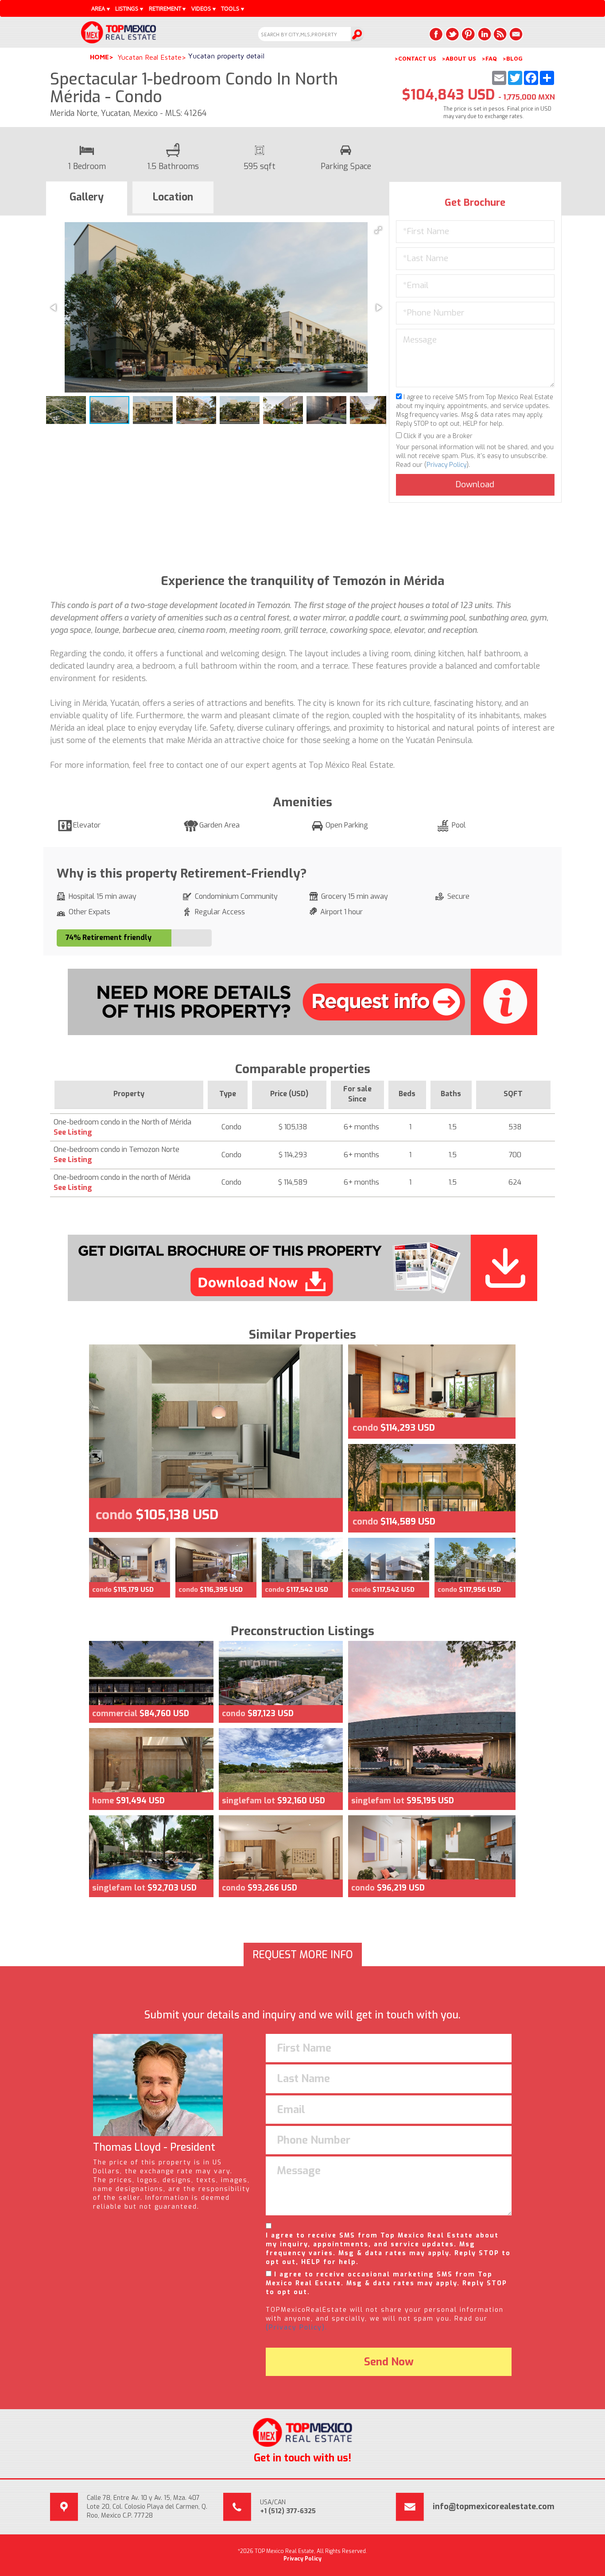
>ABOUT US (459, 58)
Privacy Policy (446, 465)
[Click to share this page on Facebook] (436, 34)
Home (99, 57)
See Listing (73, 1132)
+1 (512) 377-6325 (288, 2511)
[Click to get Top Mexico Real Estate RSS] (500, 34)
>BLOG (512, 58)
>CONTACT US (415, 58)
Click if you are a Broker (437, 436)
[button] (378, 230)
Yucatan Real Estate (150, 57)
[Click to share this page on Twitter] (452, 34)
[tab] (87, 199)
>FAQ (489, 58)
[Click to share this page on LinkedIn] (484, 34)
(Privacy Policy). (297, 2328)
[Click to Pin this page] (468, 34)
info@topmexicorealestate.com (494, 2507)
